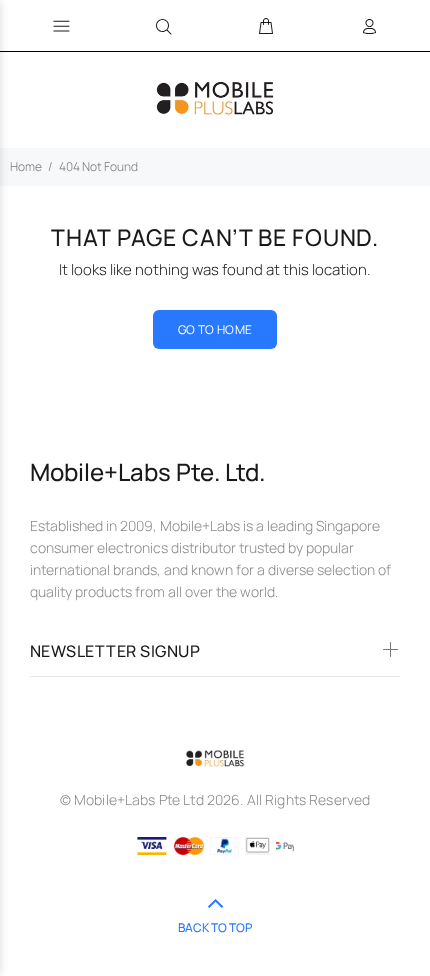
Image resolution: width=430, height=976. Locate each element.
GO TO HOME (215, 329)
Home (26, 166)
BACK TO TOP (215, 927)
